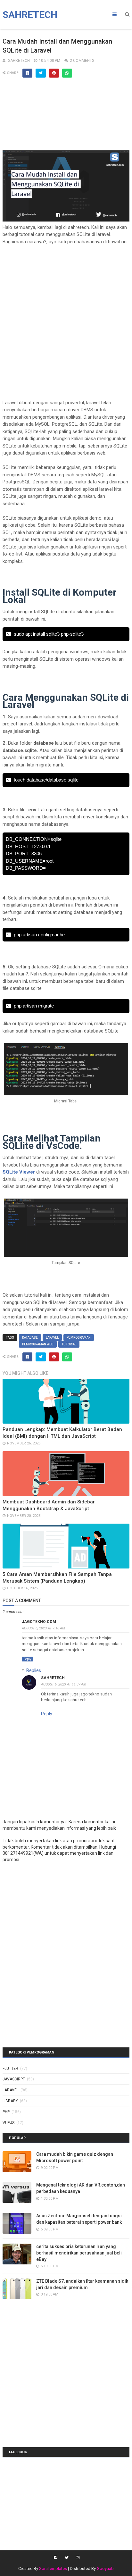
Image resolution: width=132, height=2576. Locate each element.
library (10, 2101)
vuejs (8, 2123)
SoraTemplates (53, 2568)
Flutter (10, 2069)
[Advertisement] (66, 118)
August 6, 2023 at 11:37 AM (64, 1684)
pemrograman (79, 1338)
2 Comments (82, 61)
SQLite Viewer (19, 1172)
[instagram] (77, 2558)
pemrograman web (38, 1344)
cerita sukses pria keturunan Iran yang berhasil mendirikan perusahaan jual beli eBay (79, 2253)
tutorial (69, 1344)
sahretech (53, 1678)
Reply (27, 1659)
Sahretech (30, 15)
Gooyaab (105, 2568)
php (6, 2112)
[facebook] (56, 2558)
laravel (52, 1338)
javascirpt (14, 2079)
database (30, 1338)
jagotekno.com (39, 1622)
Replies (34, 1670)
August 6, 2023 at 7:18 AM (43, 1628)
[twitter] (67, 2558)
